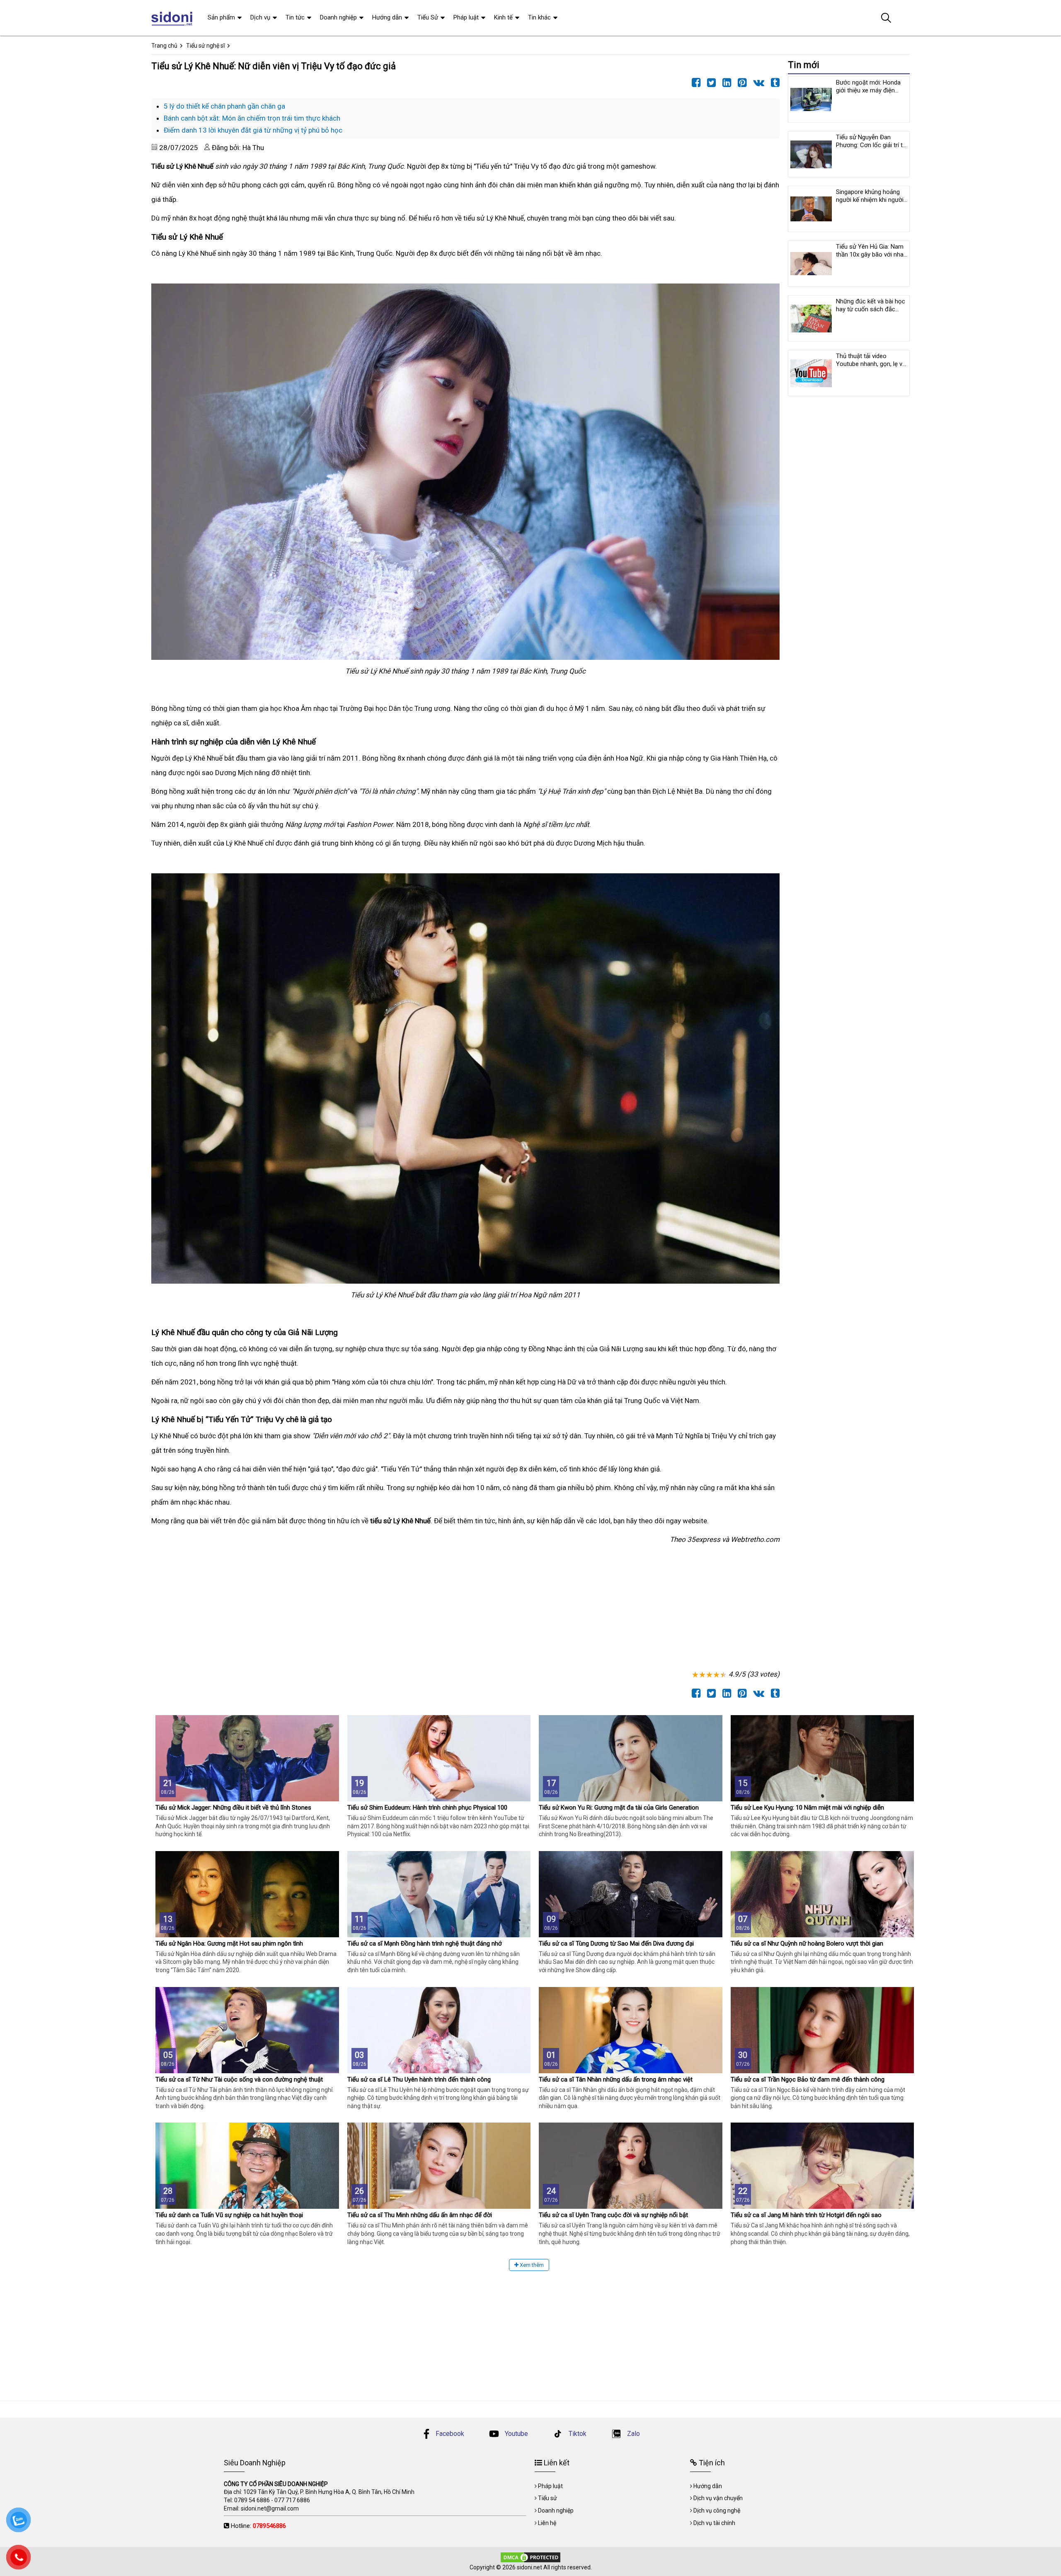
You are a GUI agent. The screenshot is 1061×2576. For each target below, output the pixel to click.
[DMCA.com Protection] (530, 2557)
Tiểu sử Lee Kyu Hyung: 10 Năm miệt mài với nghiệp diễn (807, 1808)
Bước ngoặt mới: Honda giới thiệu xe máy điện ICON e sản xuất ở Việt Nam (868, 94)
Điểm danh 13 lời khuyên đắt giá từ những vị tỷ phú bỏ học (253, 130)
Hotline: (258, 2526)
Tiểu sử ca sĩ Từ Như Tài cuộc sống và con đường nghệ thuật (239, 2079)
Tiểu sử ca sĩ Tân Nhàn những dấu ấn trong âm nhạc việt (616, 2079)
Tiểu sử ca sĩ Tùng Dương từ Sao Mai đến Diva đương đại (616, 1944)
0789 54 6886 (252, 2500)
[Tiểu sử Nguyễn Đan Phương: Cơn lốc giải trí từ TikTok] (811, 154)
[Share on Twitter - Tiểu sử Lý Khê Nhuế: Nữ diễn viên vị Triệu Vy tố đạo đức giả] (709, 83)
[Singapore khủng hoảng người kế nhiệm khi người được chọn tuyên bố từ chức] (811, 209)
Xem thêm (531, 2265)
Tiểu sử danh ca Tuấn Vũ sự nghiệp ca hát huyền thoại (229, 2215)
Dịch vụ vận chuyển (718, 2498)
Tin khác (539, 17)
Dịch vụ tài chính (714, 2523)
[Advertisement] (400, 1609)
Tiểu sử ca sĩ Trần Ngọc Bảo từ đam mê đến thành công (808, 2079)
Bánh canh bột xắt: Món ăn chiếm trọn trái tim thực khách (252, 118)
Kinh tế (503, 17)
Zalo (633, 2434)
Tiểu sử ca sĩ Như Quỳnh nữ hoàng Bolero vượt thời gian (807, 1944)
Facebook (450, 2434)
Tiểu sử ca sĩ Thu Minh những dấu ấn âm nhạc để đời (420, 2215)
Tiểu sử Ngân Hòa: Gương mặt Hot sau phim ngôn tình (229, 1944)
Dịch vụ (260, 17)
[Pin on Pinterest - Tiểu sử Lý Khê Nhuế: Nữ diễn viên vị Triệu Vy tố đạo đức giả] (740, 83)
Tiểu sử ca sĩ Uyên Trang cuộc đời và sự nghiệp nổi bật (613, 2215)
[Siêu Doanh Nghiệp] (173, 18)
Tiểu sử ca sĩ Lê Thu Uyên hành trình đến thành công (419, 2079)
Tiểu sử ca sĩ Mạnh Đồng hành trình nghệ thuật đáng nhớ (425, 1944)
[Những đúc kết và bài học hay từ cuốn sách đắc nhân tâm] (811, 318)
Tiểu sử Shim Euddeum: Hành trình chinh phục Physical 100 (427, 1808)
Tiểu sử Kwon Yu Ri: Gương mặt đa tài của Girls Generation (619, 1808)
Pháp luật (466, 17)
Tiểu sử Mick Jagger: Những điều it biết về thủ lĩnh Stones (233, 1808)
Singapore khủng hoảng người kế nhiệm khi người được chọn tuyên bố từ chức (870, 204)
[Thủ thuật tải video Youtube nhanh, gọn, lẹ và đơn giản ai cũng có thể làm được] (811, 373)
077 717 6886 (292, 2500)
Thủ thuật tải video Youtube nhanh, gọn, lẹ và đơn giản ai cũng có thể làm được (871, 368)
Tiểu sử (547, 2498)
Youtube (516, 2434)
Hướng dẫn (387, 17)
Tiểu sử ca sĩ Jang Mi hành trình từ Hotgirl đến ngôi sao (806, 2215)
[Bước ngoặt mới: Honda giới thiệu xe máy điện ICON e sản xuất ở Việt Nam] (811, 99)
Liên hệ (547, 2523)
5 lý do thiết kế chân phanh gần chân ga (224, 106)
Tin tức (295, 17)
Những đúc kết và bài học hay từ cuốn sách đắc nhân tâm (871, 309)
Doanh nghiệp (338, 17)
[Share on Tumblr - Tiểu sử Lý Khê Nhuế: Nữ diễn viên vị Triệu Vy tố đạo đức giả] (773, 83)
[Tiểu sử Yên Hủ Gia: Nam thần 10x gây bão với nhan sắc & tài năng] (811, 264)
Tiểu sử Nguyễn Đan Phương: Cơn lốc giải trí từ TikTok (871, 145)
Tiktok (577, 2434)
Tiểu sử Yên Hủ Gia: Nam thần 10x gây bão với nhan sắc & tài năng (871, 254)
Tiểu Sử (428, 17)
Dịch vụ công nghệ (717, 2511)
